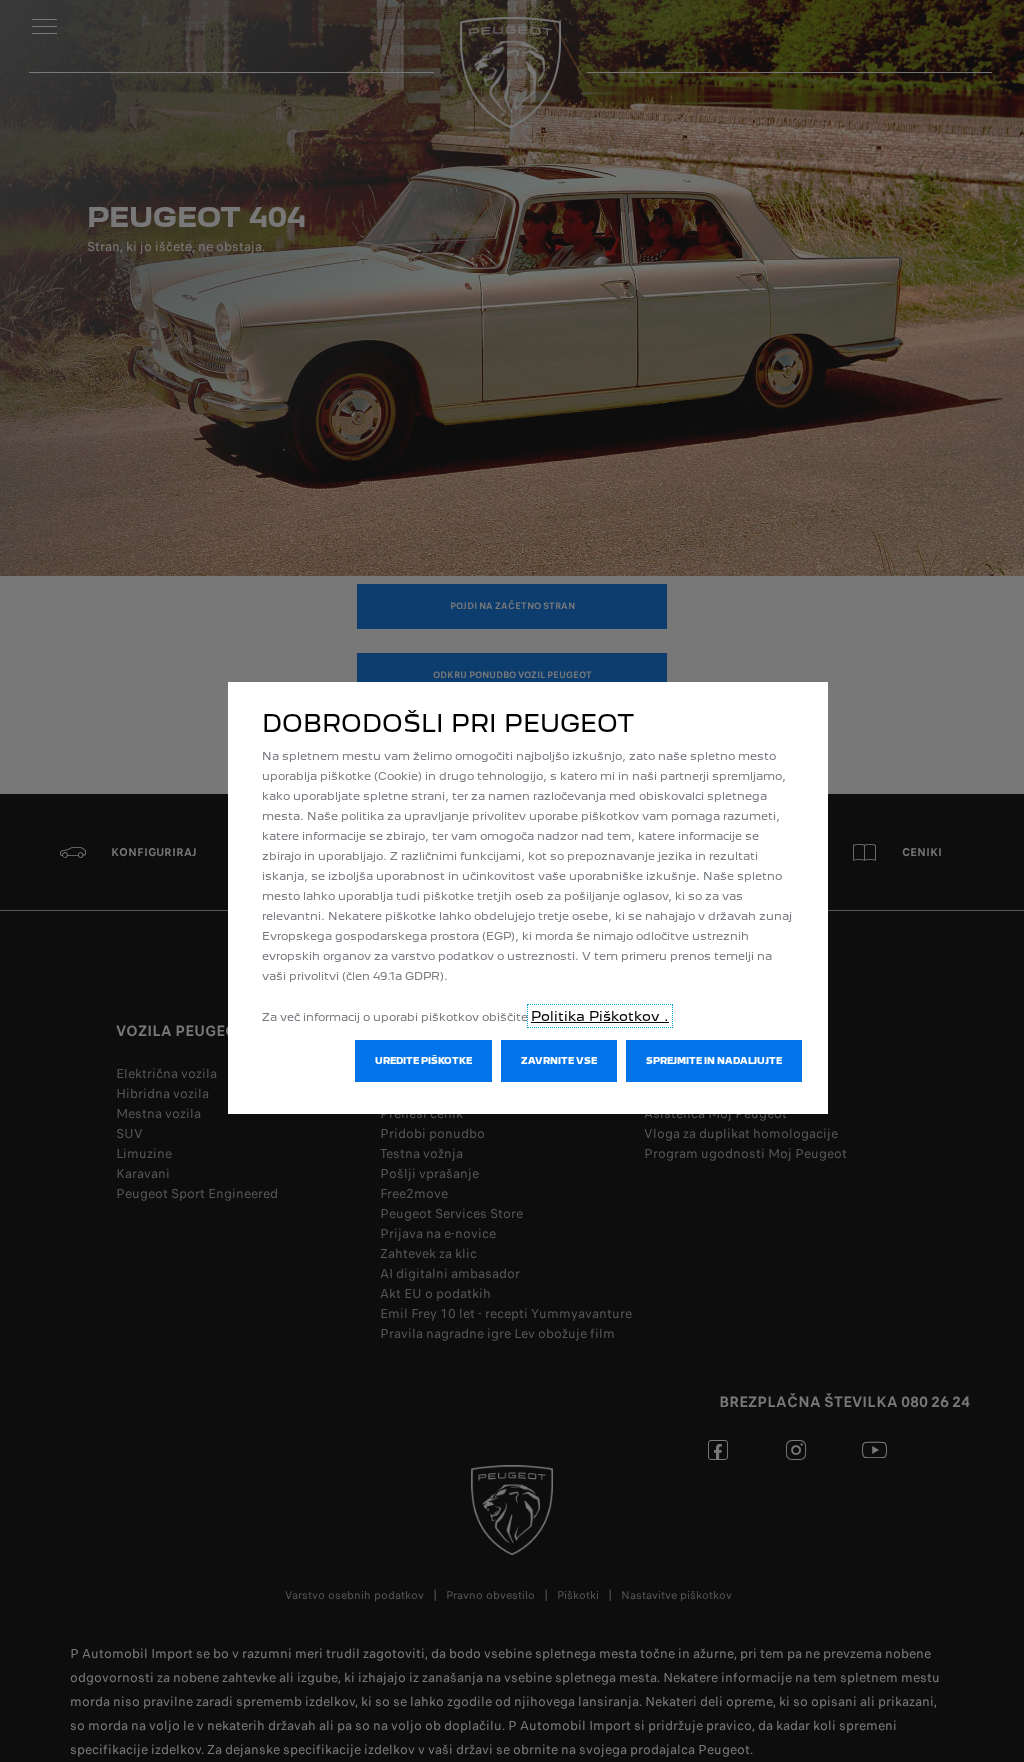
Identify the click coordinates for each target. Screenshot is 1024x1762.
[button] (423, 1061)
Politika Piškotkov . (600, 1016)
